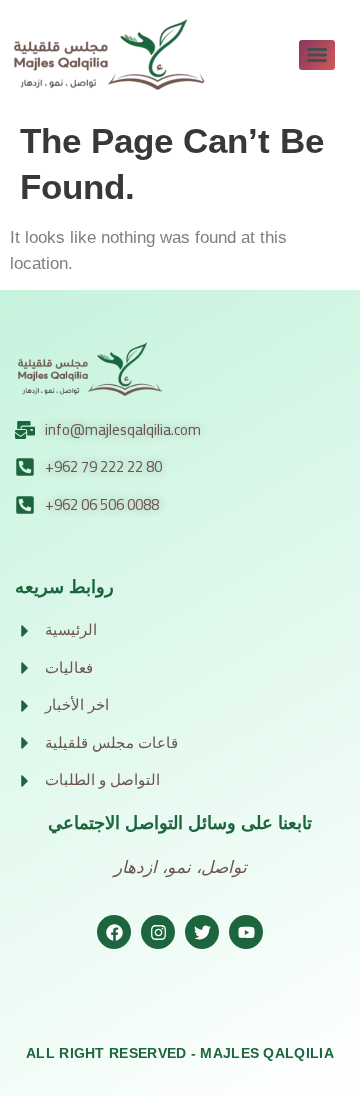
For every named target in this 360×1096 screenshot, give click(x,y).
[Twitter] (202, 932)
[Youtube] (246, 932)
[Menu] (317, 55)
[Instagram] (158, 932)
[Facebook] (114, 932)
